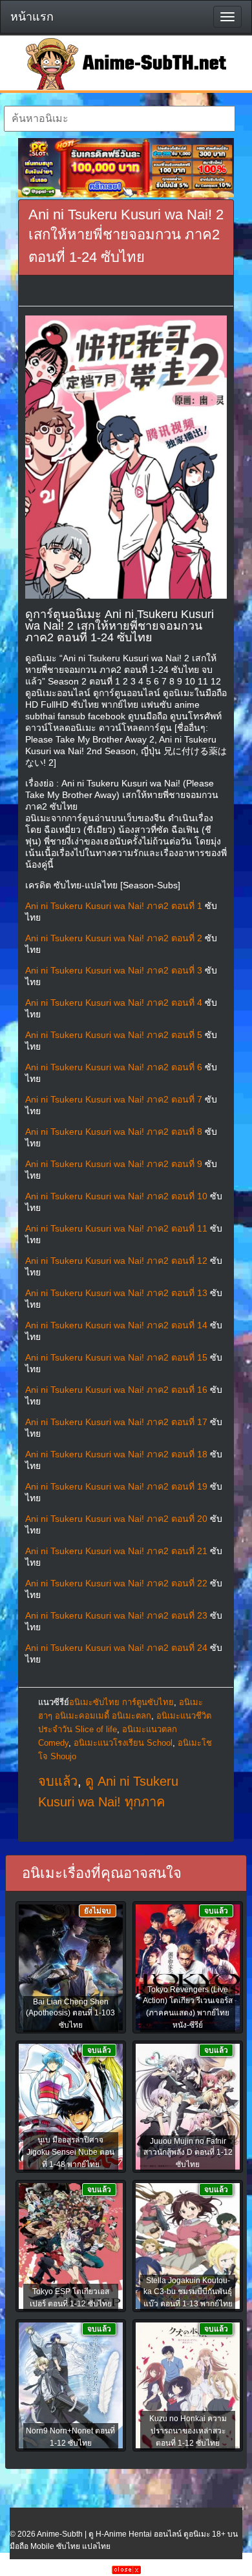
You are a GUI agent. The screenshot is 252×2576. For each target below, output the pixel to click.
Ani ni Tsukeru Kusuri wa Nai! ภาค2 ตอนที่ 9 (114, 1164)
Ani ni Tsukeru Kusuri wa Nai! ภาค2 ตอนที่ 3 (114, 970)
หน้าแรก (32, 17)
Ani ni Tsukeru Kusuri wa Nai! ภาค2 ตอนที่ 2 (114, 938)
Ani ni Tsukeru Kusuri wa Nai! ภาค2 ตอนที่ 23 (116, 1615)
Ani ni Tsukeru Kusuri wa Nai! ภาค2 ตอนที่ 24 (116, 1648)
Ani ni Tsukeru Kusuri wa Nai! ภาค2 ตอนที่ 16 (116, 1390)
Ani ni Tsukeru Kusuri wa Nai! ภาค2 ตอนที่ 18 (116, 1454)
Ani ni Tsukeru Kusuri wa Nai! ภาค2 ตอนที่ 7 (114, 1099)
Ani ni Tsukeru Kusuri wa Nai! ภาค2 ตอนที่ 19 (116, 1486)
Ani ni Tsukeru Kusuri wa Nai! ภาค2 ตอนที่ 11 (116, 1228)
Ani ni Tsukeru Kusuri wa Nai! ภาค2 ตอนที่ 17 (116, 1422)
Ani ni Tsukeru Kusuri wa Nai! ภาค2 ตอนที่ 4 (114, 1003)
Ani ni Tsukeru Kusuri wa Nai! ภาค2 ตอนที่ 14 (116, 1325)
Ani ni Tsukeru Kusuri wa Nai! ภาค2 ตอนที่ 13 (116, 1293)
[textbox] (120, 119)
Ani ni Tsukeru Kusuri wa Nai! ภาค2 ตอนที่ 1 (114, 906)
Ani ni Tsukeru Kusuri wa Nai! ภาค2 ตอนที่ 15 (116, 1357)
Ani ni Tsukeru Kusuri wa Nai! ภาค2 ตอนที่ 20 (116, 1519)
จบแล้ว (58, 1781)
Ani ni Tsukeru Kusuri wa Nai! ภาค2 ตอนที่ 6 (114, 1067)
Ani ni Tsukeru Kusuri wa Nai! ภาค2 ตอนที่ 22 (116, 1583)
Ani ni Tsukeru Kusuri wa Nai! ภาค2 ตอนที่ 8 (114, 1132)
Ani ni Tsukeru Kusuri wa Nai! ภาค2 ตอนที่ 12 (116, 1261)
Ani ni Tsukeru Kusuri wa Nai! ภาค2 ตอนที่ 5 (114, 1035)
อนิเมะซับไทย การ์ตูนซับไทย (121, 1702)
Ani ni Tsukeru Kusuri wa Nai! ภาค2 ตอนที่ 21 (116, 1551)
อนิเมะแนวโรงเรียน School (123, 1743)
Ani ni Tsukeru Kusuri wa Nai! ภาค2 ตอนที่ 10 (116, 1196)
